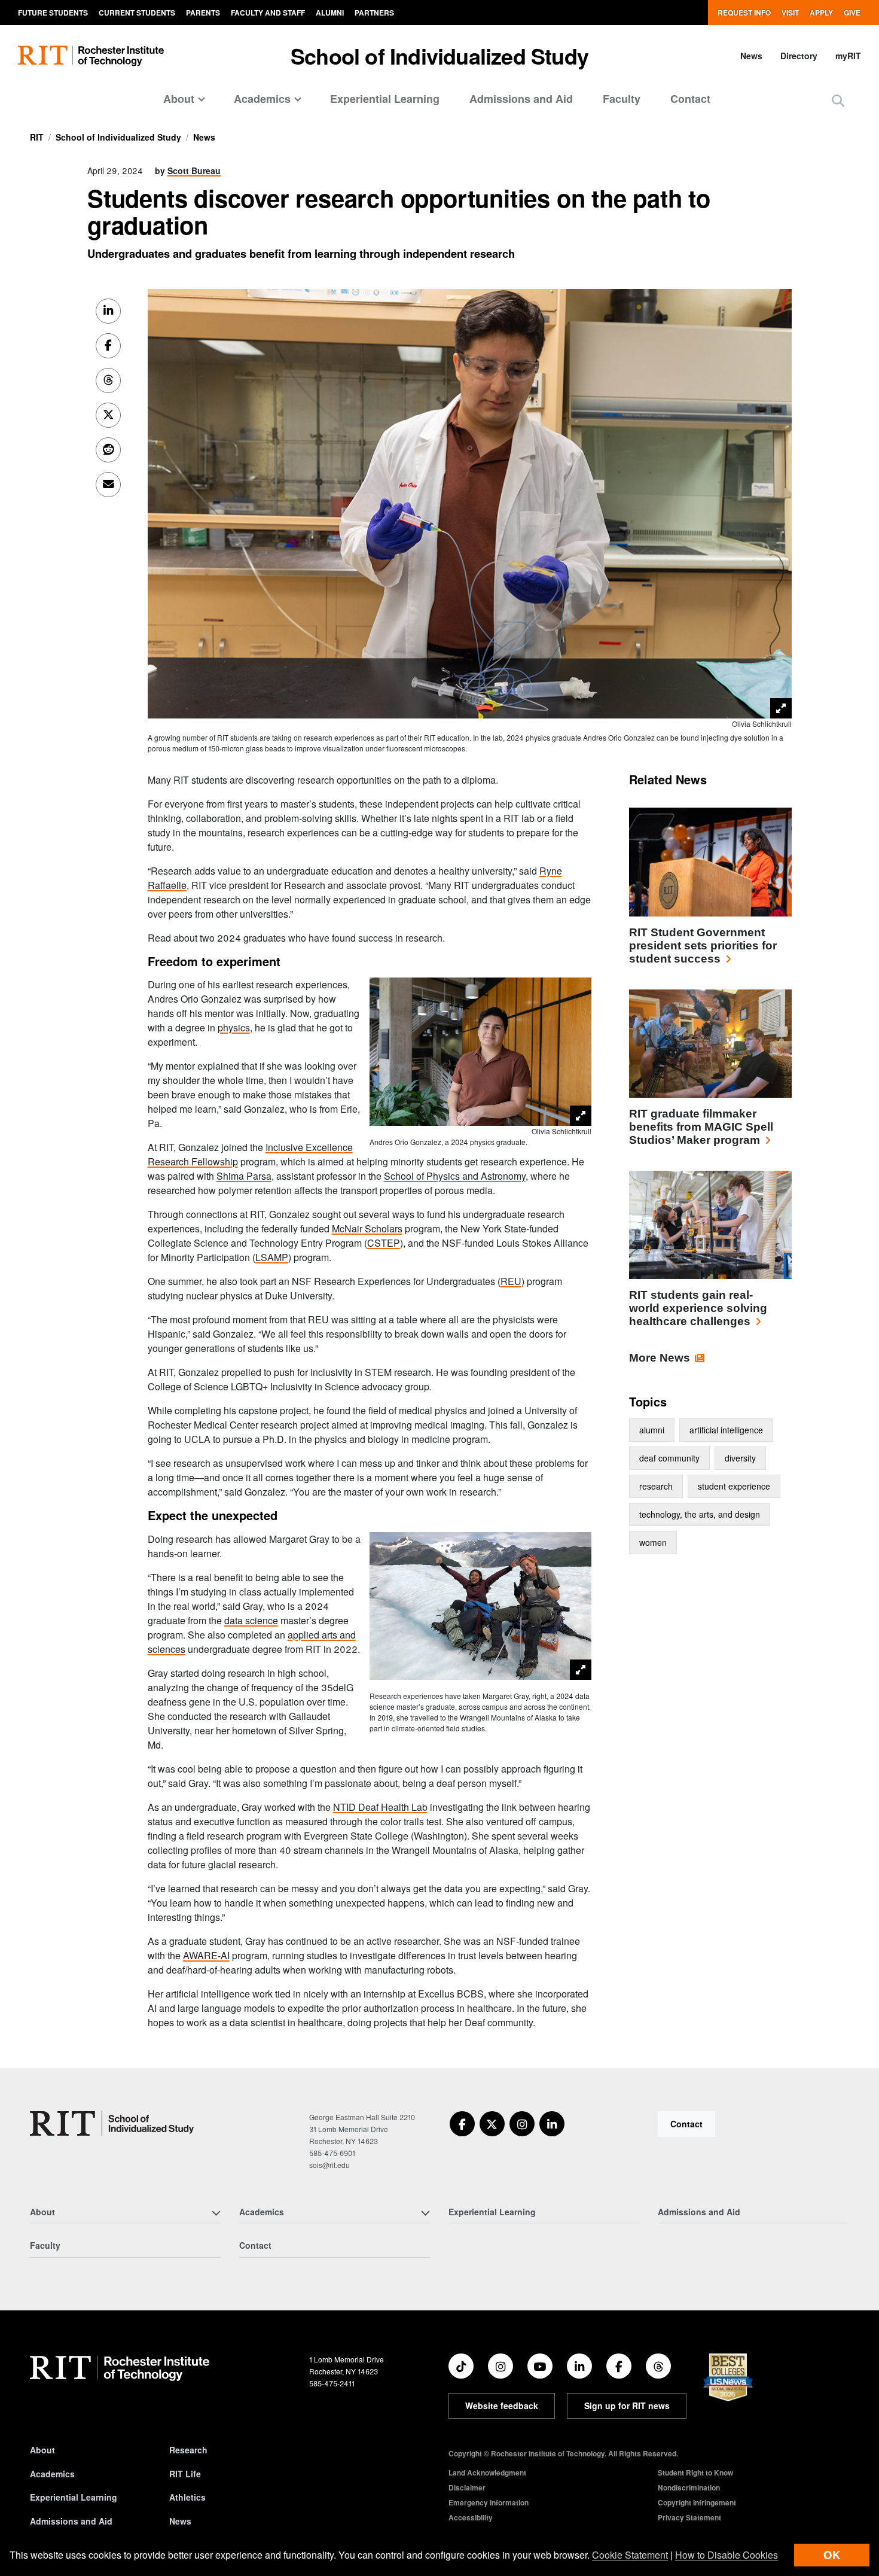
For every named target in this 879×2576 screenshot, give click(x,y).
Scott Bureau (194, 170)
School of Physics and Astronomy (455, 1176)
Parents (203, 13)
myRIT (848, 56)
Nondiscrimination (689, 2487)
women (653, 1542)
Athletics (187, 2497)
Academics (52, 2474)
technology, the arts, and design (700, 1514)
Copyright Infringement (697, 2502)
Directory (799, 56)
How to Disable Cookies (727, 2555)
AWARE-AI (206, 1955)
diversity (740, 1458)
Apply (821, 13)
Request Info (744, 13)
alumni (652, 1430)
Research (188, 2450)
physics (234, 1027)
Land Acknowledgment (487, 2473)
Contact (690, 99)
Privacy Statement (689, 2517)
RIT (37, 137)
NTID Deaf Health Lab (380, 1807)
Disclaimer (467, 2487)
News (751, 56)
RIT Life (185, 2474)
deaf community (669, 1458)
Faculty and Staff (268, 13)
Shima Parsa (244, 1176)
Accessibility (471, 2517)
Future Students (53, 13)
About (42, 2450)
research (656, 1486)
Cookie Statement (630, 2555)
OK (832, 2555)
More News (660, 1358)
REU (511, 1281)
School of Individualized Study (439, 56)
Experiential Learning (385, 99)
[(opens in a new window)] (462, 2124)
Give (852, 13)
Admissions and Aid (521, 99)
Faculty (622, 99)
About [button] (179, 99)
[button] (838, 100)
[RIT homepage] (91, 56)
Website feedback (502, 2406)
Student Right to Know (695, 2473)
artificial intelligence (726, 1430)
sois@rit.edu (329, 2165)
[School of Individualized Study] (112, 2123)
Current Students (137, 13)
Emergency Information (489, 2502)
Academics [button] (262, 99)
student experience (734, 1486)
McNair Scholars (367, 1228)
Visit (790, 13)
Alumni (330, 13)
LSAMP (272, 1257)
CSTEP (384, 1243)
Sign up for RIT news (627, 2406)
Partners (374, 13)
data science (251, 1620)
